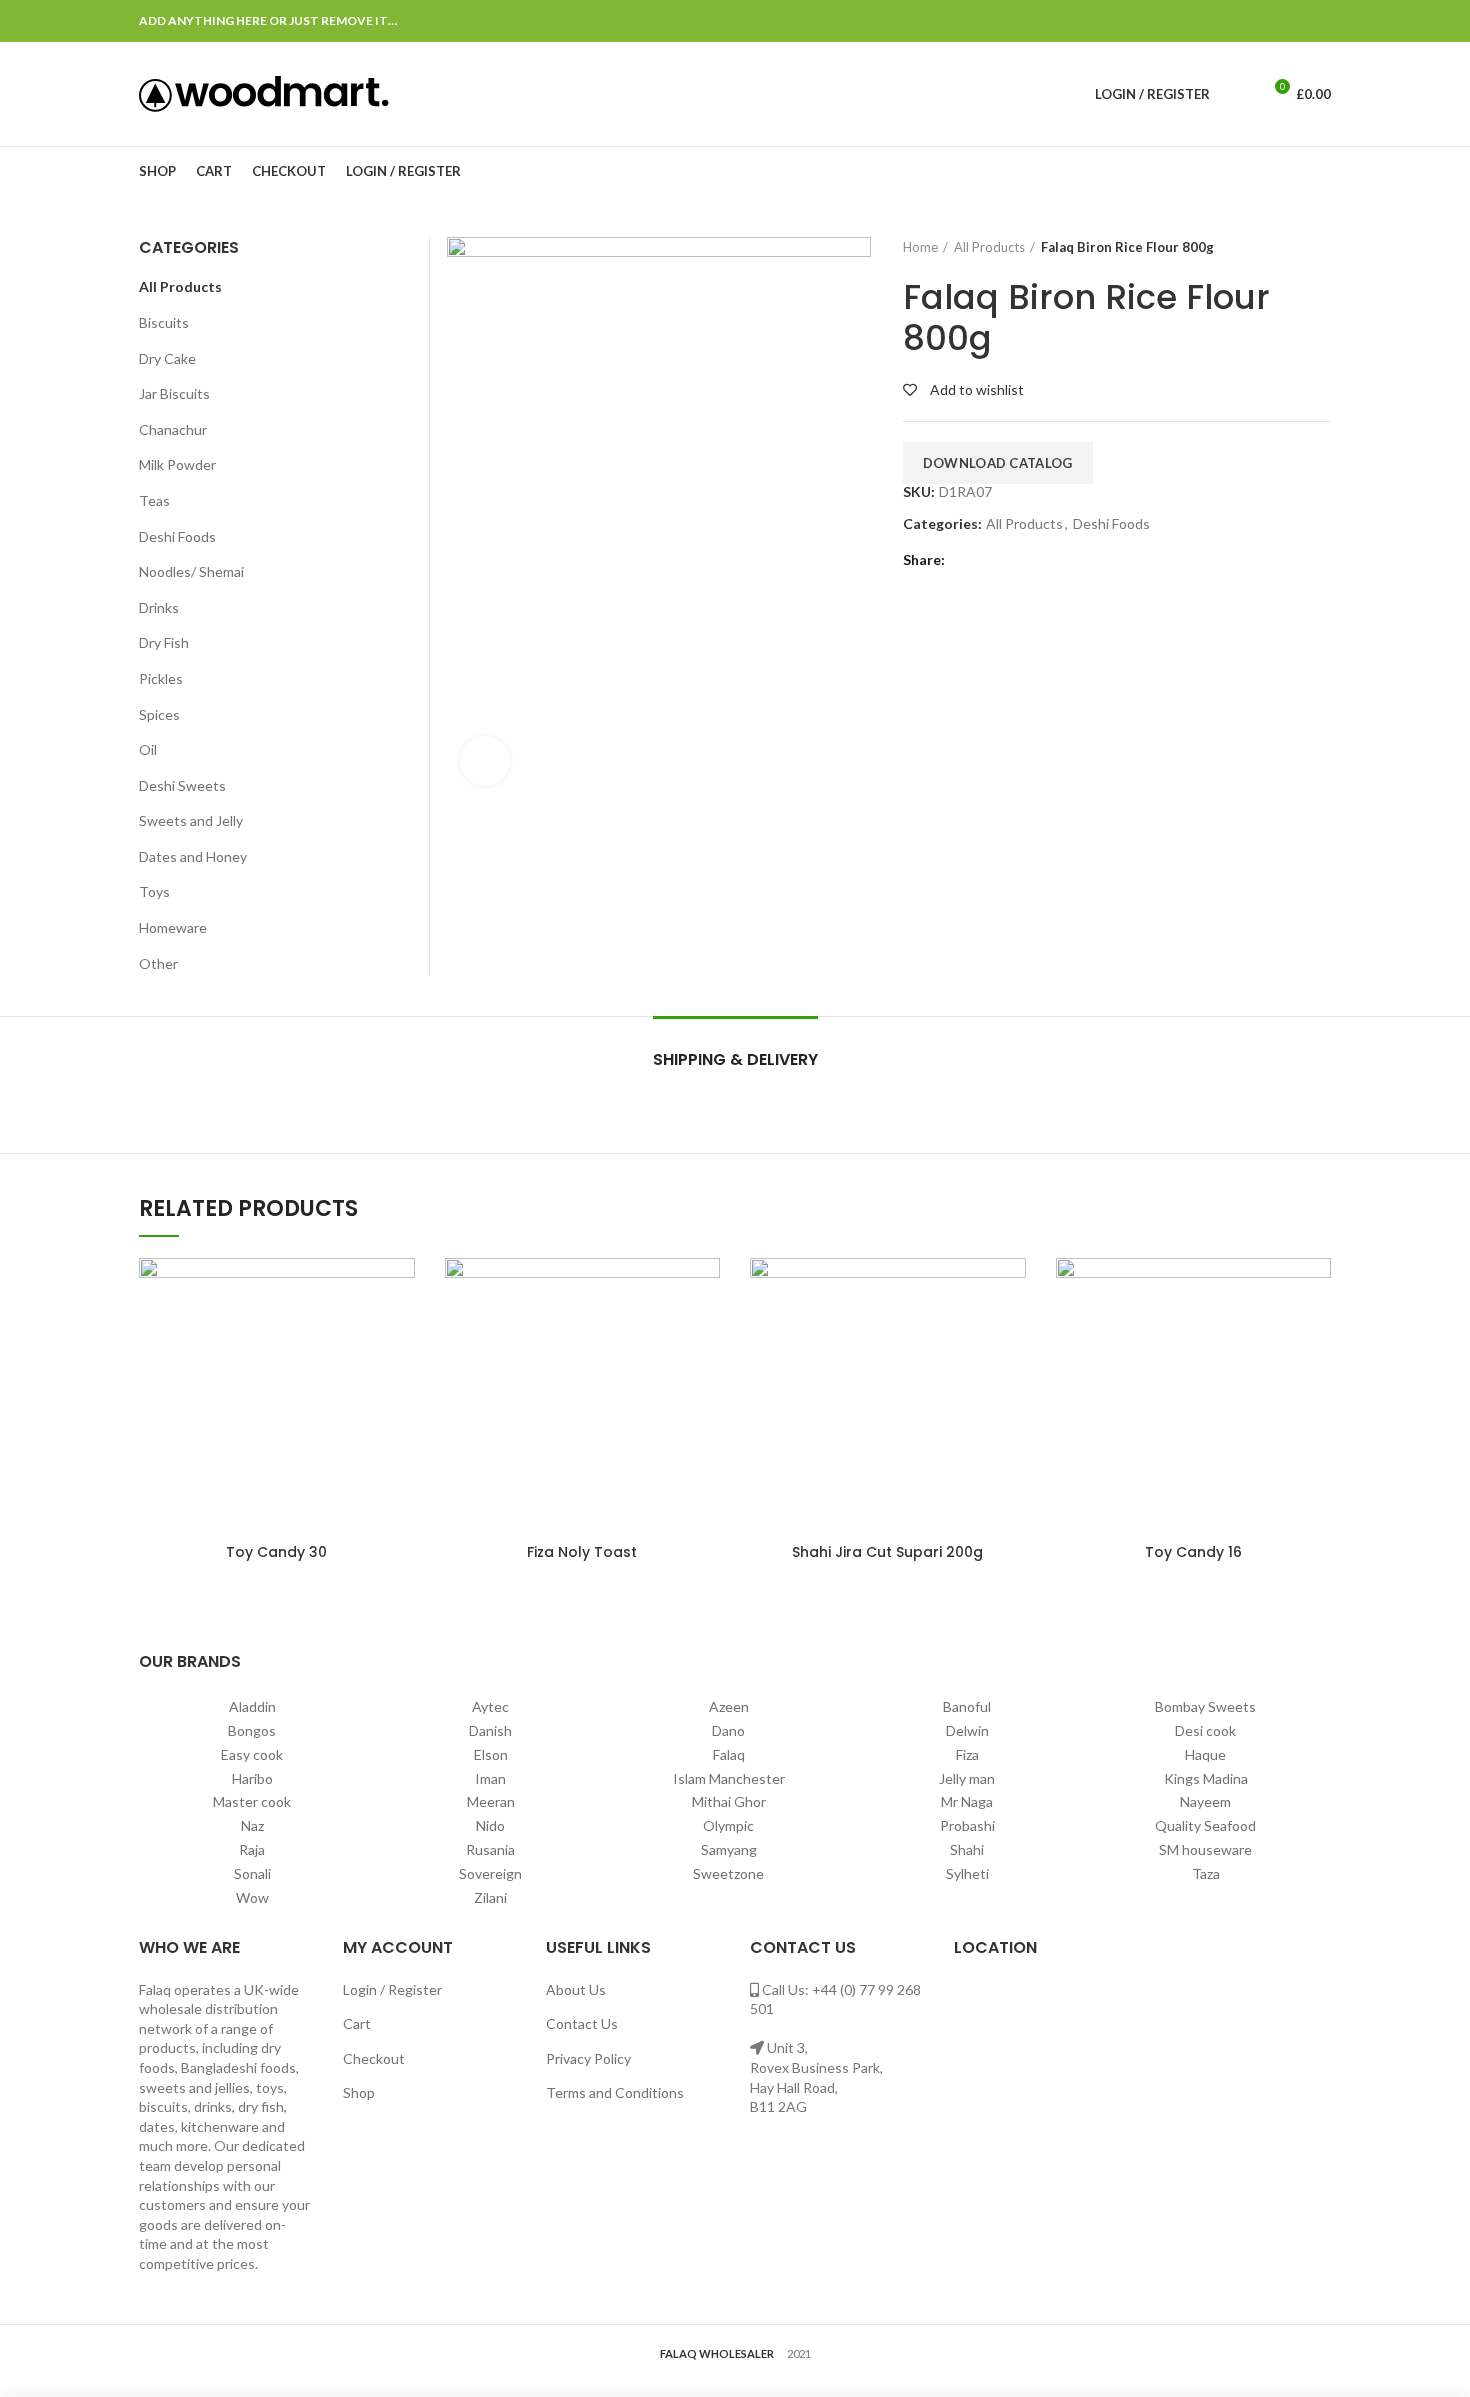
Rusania (490, 1849)
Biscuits (164, 322)
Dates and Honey (193, 856)
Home (920, 247)
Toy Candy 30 (276, 1552)
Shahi (967, 1849)
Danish (490, 1730)
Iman (490, 1778)
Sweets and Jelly (191, 820)
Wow (252, 1897)
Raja (252, 1849)
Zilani (490, 1897)
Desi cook (1205, 1730)
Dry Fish (164, 642)
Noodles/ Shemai (191, 571)
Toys (154, 891)
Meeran (491, 1801)
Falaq (729, 1754)
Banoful (967, 1706)
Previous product (1281, 247)
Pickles (161, 678)
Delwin (967, 1730)
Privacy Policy (588, 2058)
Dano (728, 1730)
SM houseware (1205, 1849)
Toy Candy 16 (1193, 1552)
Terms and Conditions (615, 2092)
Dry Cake (167, 358)
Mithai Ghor (729, 1801)
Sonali (252, 1873)
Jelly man (967, 1778)
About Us (576, 1989)
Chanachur (173, 429)
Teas (154, 500)
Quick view (400, 1290)
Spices (159, 714)
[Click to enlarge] (485, 761)
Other (158, 963)
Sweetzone (728, 1873)
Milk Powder (177, 464)
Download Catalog (998, 463)
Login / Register (392, 1989)
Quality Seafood (1205, 1825)
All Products (989, 247)
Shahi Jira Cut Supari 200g (887, 1552)
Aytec (490, 1706)
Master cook (252, 1801)
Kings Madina (1206, 1778)
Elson (491, 1754)
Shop (359, 2092)
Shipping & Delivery (735, 1059)
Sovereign (490, 1873)
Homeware (173, 927)
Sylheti (967, 1873)
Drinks (159, 607)
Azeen (729, 1706)
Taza (1206, 1873)
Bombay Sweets (1205, 1706)
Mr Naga (967, 1801)
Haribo (252, 1778)
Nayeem (1205, 1801)
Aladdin (252, 1706)
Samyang (729, 1849)
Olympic (728, 1825)
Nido (490, 1825)
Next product (1321, 247)
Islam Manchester (729, 1778)
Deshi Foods (1111, 524)
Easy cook (252, 1754)
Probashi (967, 1825)
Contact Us (582, 2023)
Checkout (374, 2058)
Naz (252, 1825)
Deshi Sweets (182, 785)
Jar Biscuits (174, 393)
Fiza (967, 1754)
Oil (148, 749)
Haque (1205, 1754)
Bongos (252, 1730)
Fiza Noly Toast (582, 1552)
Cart (357, 2023)
